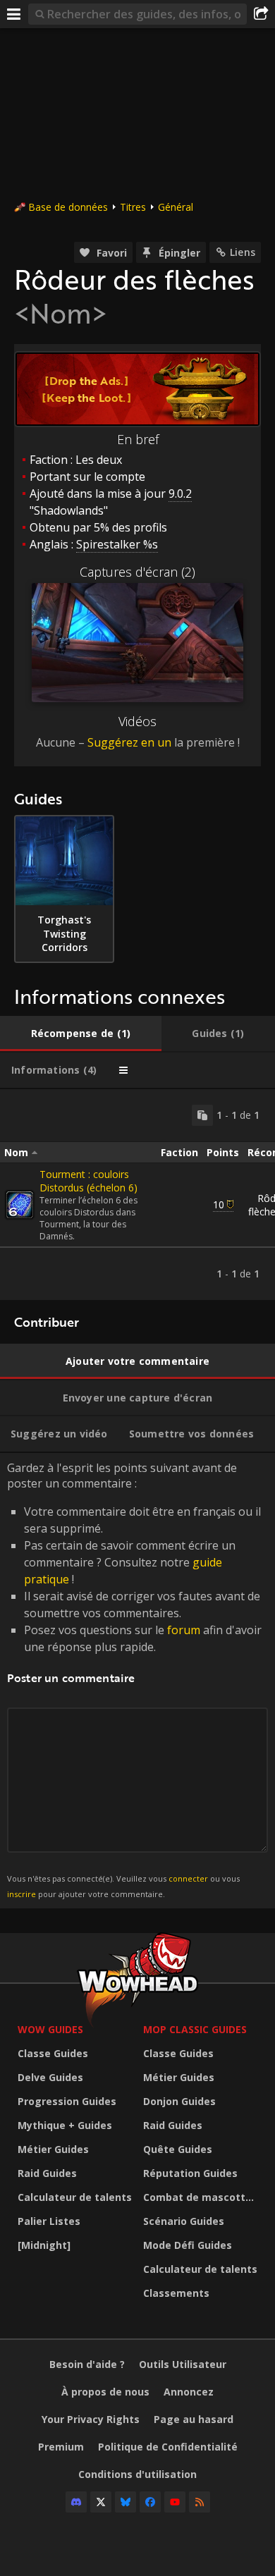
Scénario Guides (184, 2221)
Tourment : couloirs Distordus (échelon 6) (88, 1181)
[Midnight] (44, 2245)
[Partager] (261, 14)
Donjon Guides (179, 2101)
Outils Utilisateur (183, 2364)
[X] (101, 2502)
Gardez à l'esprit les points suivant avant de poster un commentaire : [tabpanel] (134, 1680)
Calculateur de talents (75, 2197)
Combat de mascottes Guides (202, 2197)
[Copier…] (202, 1115)
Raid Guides (47, 2173)
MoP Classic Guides (195, 2029)
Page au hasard (194, 2419)
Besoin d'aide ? (87, 2364)
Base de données (68, 207)
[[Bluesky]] (126, 2502)
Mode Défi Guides (188, 2245)
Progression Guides (67, 2101)
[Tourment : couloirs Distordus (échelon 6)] (20, 1205)
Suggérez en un (129, 742)
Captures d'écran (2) (137, 572)
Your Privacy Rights (91, 2419)
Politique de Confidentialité (168, 2447)
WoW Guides (50, 2029)
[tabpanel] (137, 1195)
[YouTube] (175, 2502)
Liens (243, 252)
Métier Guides (53, 2149)
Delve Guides (50, 2077)
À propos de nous (105, 2392)
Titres (133, 207)
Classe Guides (53, 2053)
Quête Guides (178, 2149)
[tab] (81, 1034)
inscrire (22, 1894)
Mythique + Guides (65, 2125)
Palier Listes (49, 2221)
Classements (176, 2293)
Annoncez (189, 2392)
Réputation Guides (190, 2173)
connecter (188, 1878)
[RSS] (200, 2502)
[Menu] (14, 14)
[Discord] (76, 2502)
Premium (61, 2447)
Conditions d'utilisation (137, 2474)
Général (176, 207)
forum (184, 1630)
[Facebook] (150, 2502)
